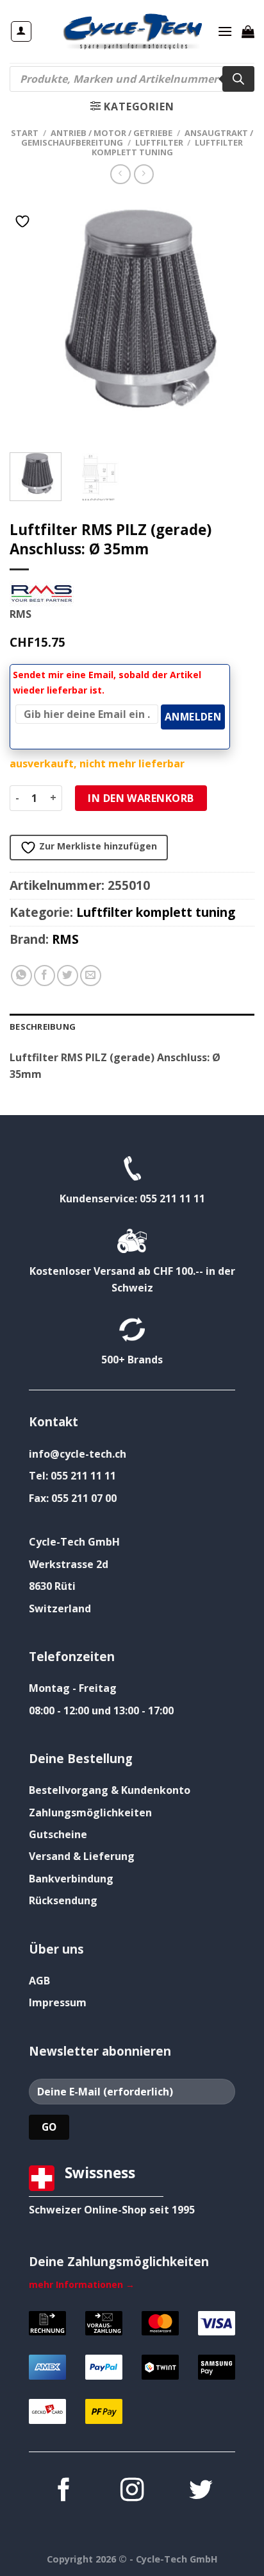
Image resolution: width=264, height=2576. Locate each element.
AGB (39, 1981)
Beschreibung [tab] (43, 1027)
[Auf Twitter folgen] (201, 2492)
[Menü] (225, 31)
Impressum (58, 2002)
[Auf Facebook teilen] (45, 976)
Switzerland (60, 1608)
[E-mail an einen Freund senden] (91, 976)
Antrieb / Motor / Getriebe (111, 133)
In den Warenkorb (141, 798)
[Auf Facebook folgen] (63, 2492)
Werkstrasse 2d (69, 1564)
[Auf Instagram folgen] (132, 2492)
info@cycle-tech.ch (78, 1454)
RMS (65, 939)
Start (25, 133)
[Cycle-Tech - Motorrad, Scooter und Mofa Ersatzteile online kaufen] (132, 31)
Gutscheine (58, 1834)
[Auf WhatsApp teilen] (21, 976)
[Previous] (31, 317)
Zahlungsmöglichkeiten (90, 1813)
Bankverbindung (71, 1879)
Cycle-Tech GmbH (74, 1542)
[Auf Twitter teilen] (68, 976)
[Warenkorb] (248, 31)
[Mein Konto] (21, 31)
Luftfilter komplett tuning (168, 147)
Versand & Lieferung (82, 1856)
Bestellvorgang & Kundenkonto (110, 1790)
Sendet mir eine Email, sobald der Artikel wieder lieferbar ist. (107, 682)
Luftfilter (159, 142)
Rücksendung (63, 1900)
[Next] (233, 317)
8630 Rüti (52, 1586)
